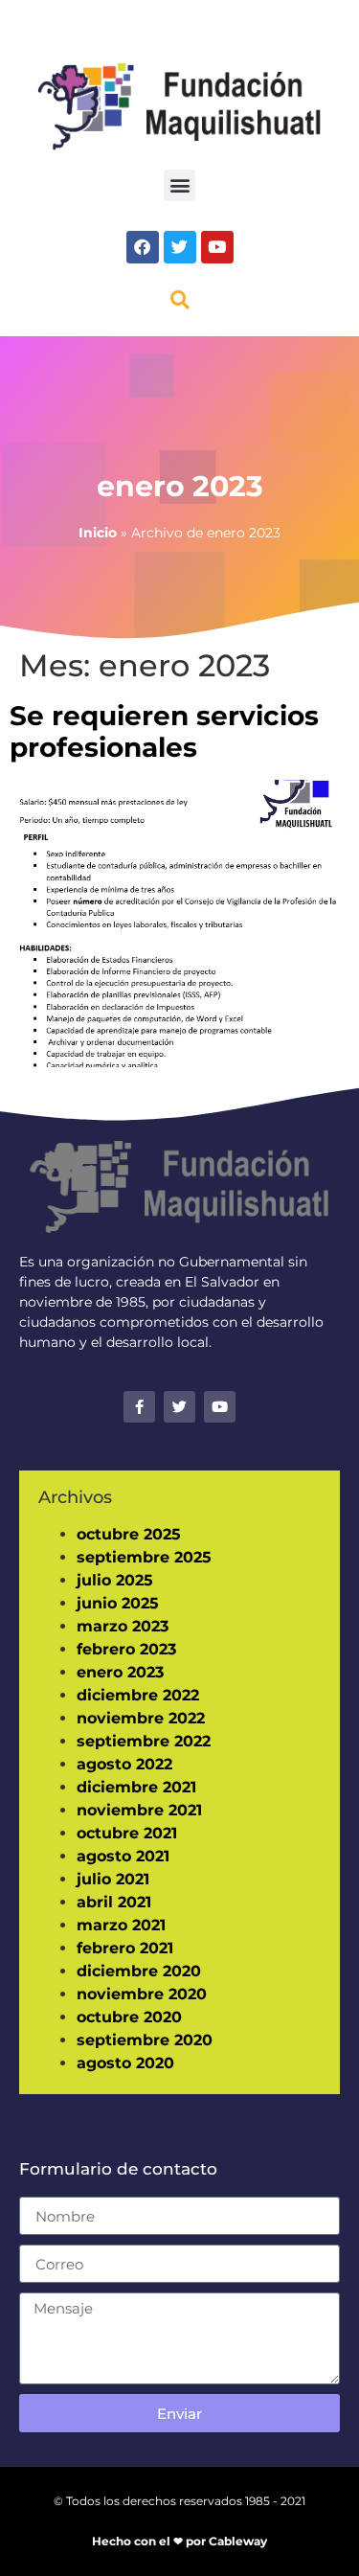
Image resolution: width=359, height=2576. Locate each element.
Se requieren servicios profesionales (164, 732)
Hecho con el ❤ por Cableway (179, 2541)
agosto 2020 (125, 2063)
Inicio (98, 533)
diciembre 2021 (136, 1787)
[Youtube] (217, 247)
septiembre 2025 (144, 1557)
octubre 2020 (129, 2017)
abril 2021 (114, 1902)
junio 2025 (118, 1603)
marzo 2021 (121, 1925)
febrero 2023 (126, 1649)
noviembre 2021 (139, 1810)
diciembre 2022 (138, 1695)
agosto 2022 (124, 1764)
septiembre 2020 (145, 2040)
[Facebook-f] (139, 1407)
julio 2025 (115, 1580)
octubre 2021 (127, 1833)
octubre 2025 (129, 1534)
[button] (179, 185)
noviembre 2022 (141, 1718)
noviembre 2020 (142, 1994)
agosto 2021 (123, 1856)
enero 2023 (120, 1672)
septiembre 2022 (144, 1741)
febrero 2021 (125, 1948)
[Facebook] (143, 247)
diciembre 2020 (139, 1971)
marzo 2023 (123, 1626)
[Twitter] (180, 247)
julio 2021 (113, 1879)
